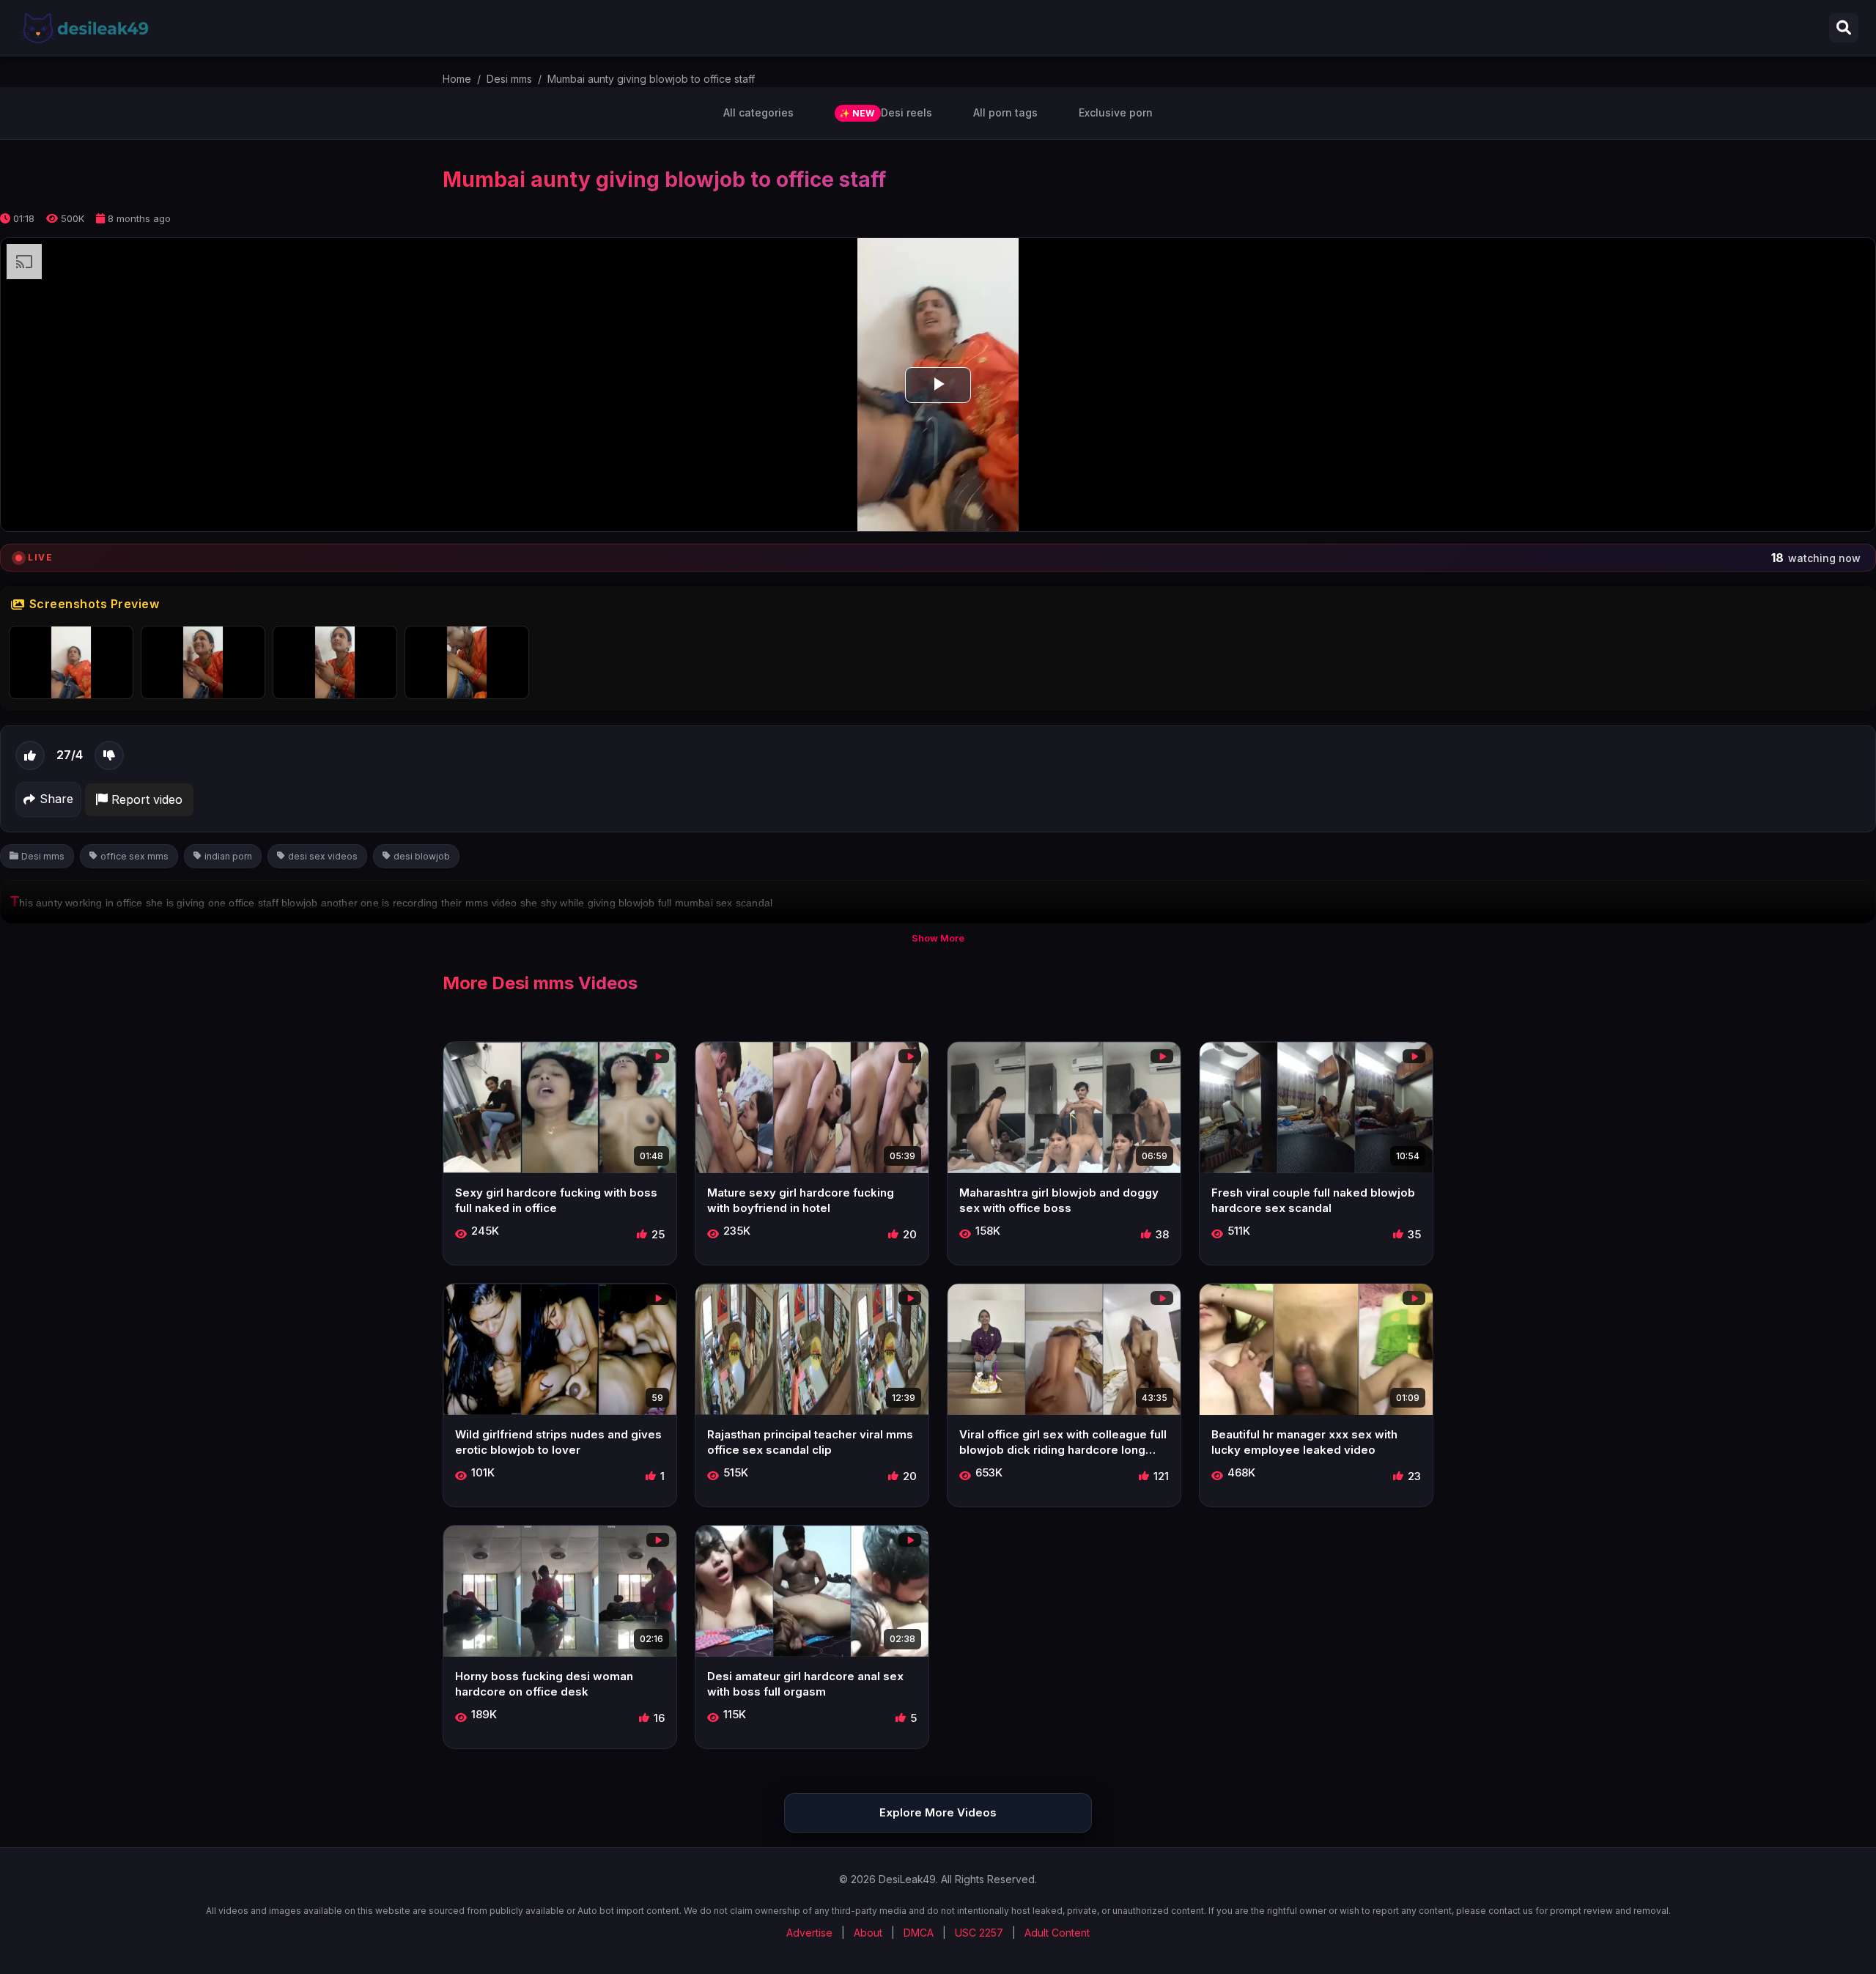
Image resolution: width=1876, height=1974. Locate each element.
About (868, 1933)
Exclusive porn (1116, 112)
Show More (938, 938)
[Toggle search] (1844, 28)
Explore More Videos (938, 1812)
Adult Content (1057, 1933)
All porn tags (1005, 112)
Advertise (809, 1933)
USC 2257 (979, 1933)
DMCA (919, 1933)
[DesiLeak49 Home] (84, 28)
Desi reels (886, 112)
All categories (758, 112)
